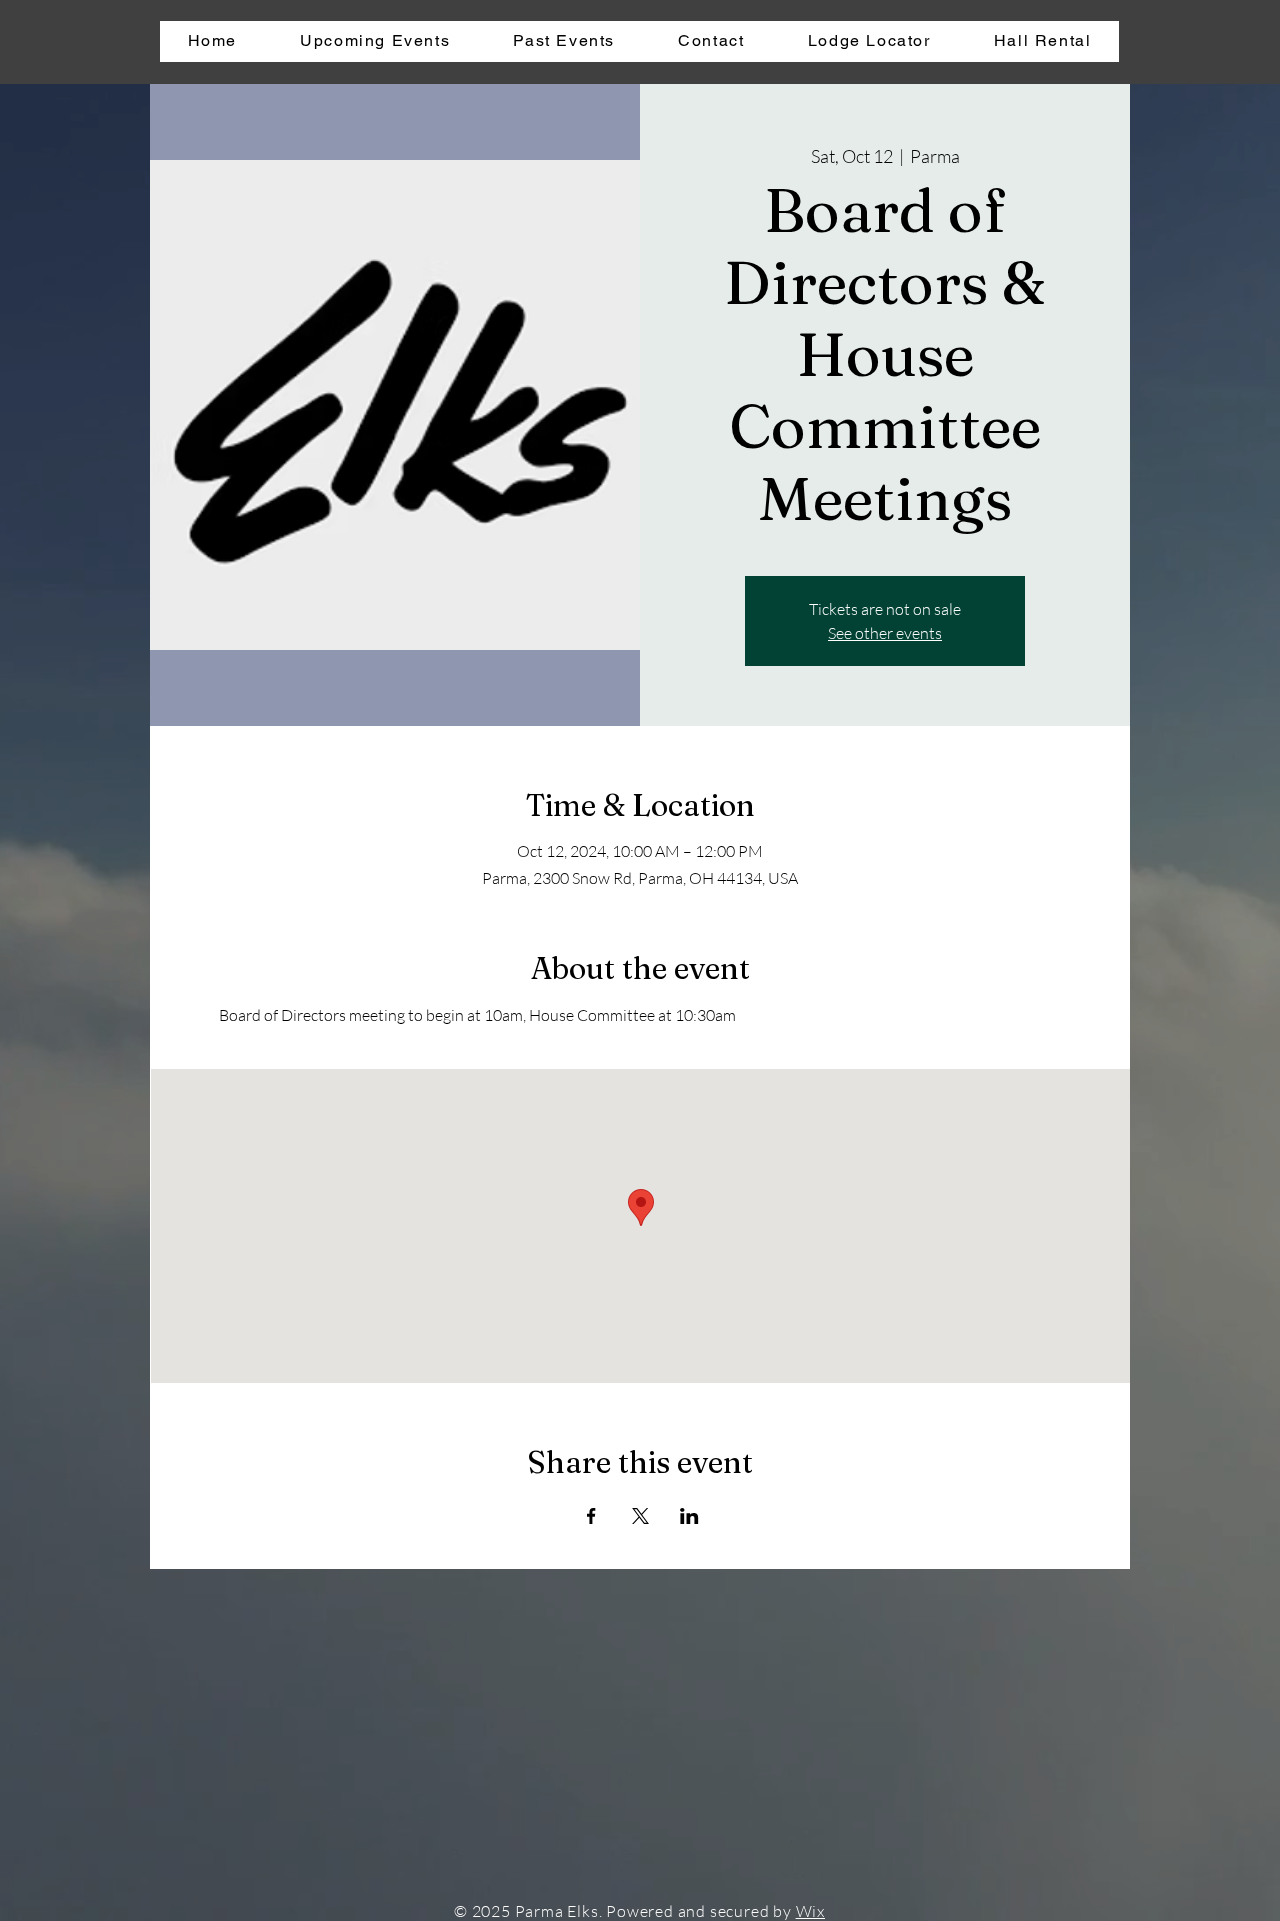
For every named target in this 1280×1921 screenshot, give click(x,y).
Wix (810, 1911)
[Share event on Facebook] (591, 1516)
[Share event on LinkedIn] (689, 1516)
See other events (885, 633)
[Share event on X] (640, 1516)
